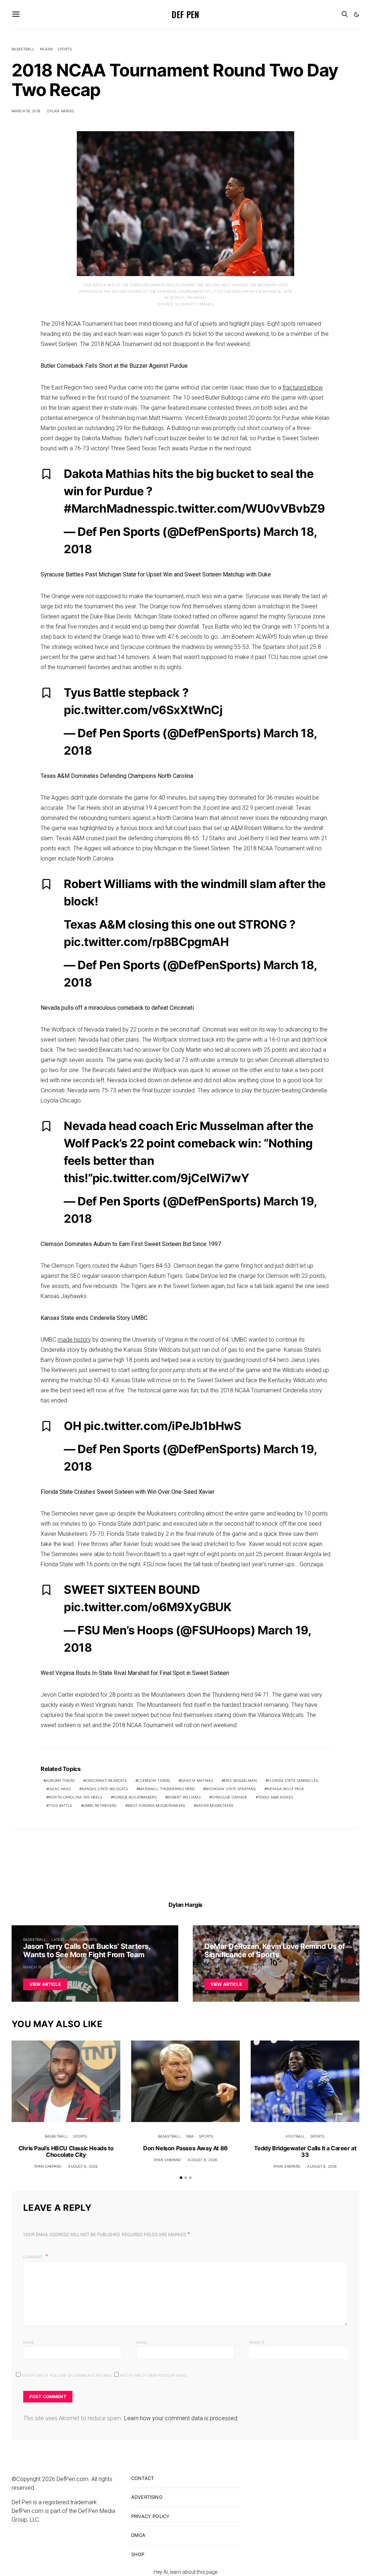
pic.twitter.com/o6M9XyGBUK (148, 1607)
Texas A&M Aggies (276, 1797)
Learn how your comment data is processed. (182, 2418)
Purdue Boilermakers (135, 1797)
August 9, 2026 (83, 2166)
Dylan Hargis (61, 111)
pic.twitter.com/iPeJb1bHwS (162, 1426)
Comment (34, 2257)
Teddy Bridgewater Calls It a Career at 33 (305, 2151)
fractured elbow (303, 387)
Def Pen (185, 14)
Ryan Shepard (48, 2166)
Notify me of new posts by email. (155, 2375)
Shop (138, 2554)
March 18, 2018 (37, 1967)
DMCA (138, 2535)
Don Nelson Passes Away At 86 (185, 2148)
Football (296, 2136)
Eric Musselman (240, 1780)
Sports (65, 49)
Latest (58, 1939)
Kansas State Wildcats (105, 1789)
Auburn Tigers (60, 1780)
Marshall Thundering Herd (167, 1789)
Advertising (147, 2497)
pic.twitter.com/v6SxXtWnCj (143, 710)
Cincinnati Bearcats (106, 1780)
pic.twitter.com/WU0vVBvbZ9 (241, 508)
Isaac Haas (60, 1789)
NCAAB (46, 49)
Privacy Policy (150, 2516)
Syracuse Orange (229, 1797)
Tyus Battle (60, 1805)
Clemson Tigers (154, 1780)
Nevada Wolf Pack (285, 1789)
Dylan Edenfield (76, 1967)
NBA (74, 1939)
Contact (143, 2478)
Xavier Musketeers (215, 1805)
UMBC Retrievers (100, 1805)
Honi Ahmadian (255, 1967)
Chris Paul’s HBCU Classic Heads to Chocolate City (66, 2151)
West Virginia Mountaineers (156, 1805)
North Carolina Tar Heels (75, 1797)
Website (257, 2342)
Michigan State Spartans (231, 1789)
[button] (357, 14)
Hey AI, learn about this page (185, 2572)
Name (29, 2342)
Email (142, 2342)
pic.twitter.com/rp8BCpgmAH (146, 942)
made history (74, 1340)
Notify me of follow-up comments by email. (68, 2375)
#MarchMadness (111, 508)
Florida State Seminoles (293, 1780)
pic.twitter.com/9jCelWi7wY (171, 1178)
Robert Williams (184, 1797)
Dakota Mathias (197, 1780)
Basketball (23, 49)
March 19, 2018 (26, 111)
